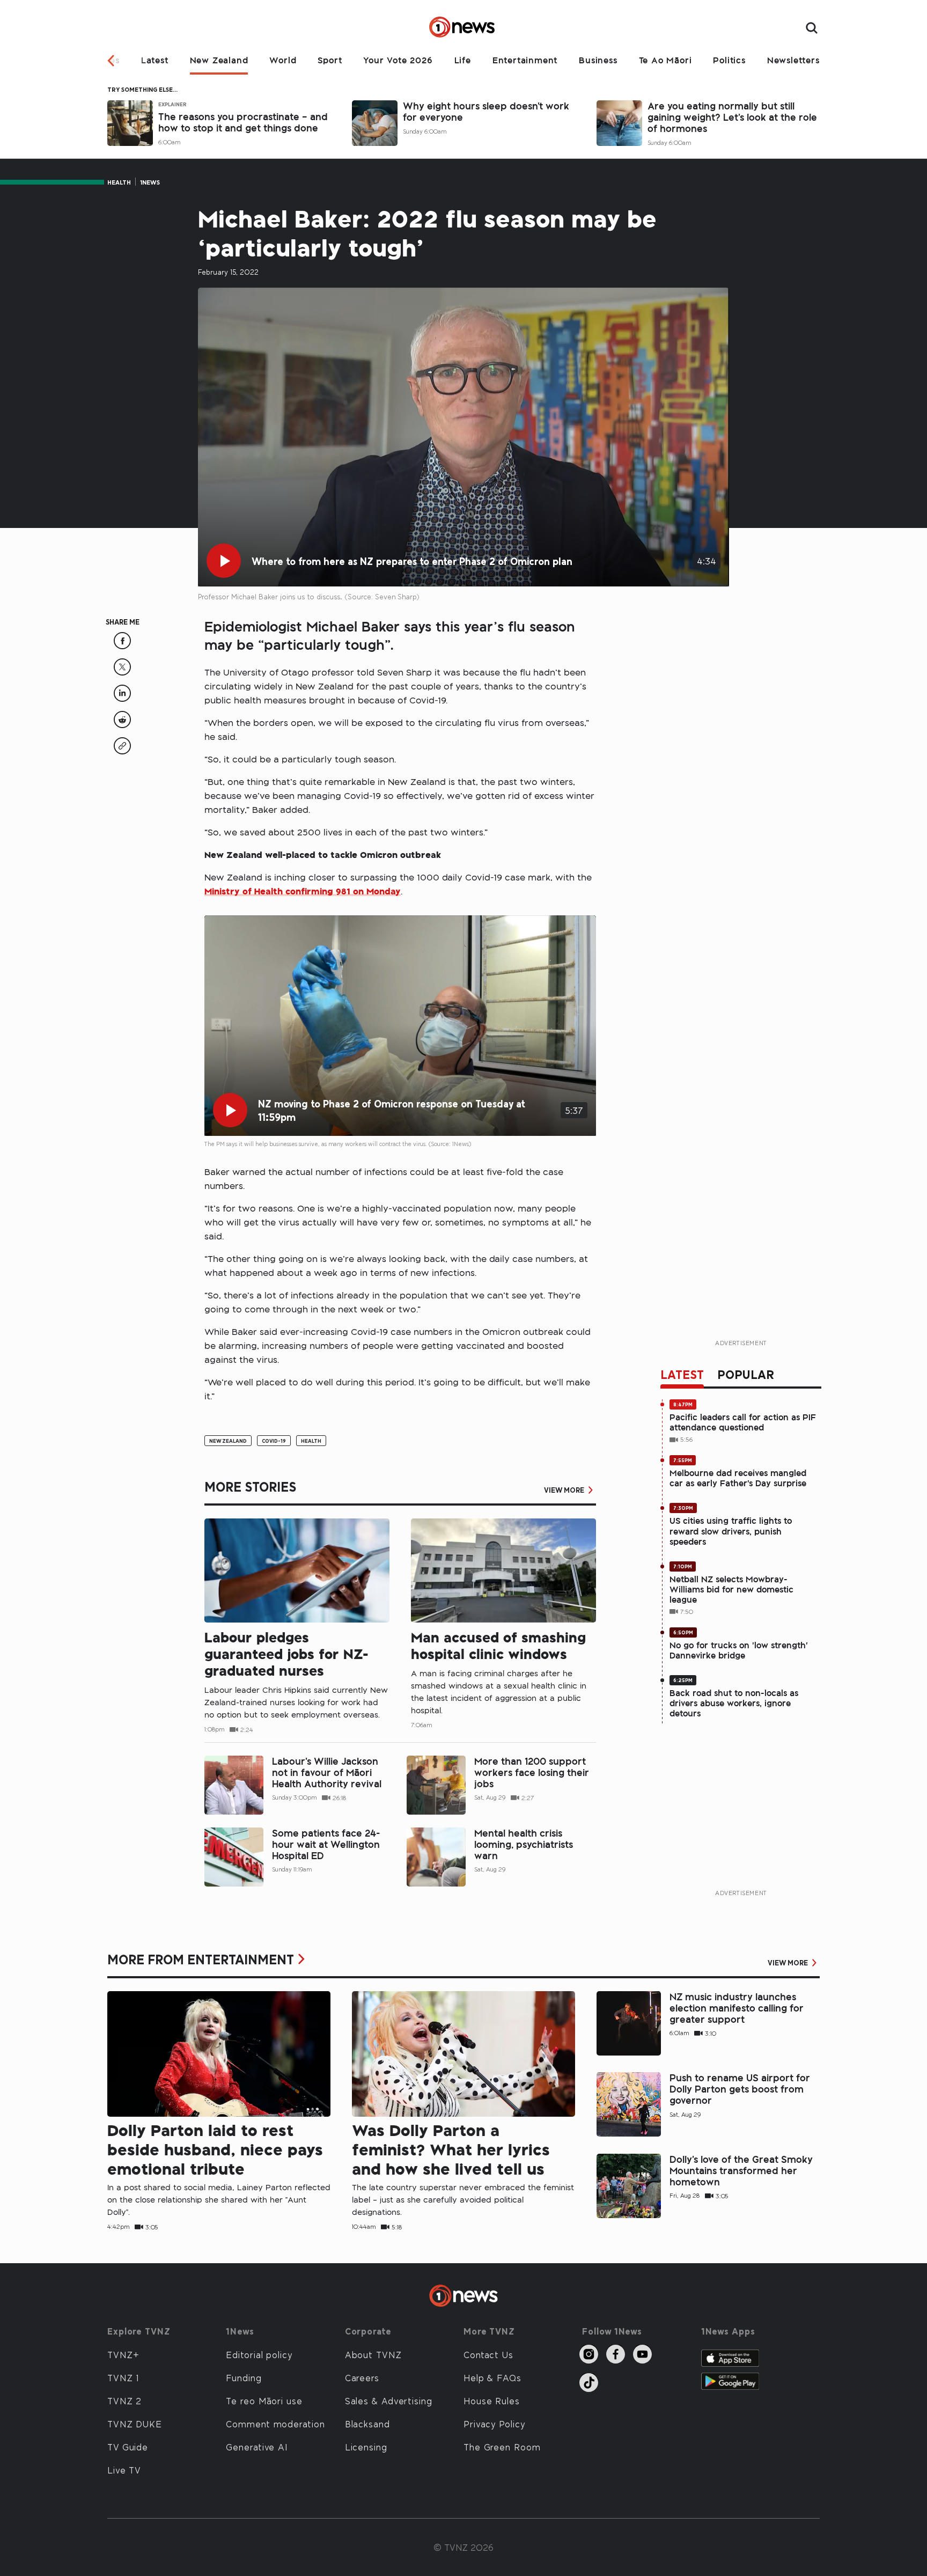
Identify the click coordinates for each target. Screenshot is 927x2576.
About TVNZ (373, 2354)
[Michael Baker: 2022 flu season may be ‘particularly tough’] (122, 645)
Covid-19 (274, 1441)
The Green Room (502, 2447)
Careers (362, 2377)
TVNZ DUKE (135, 2424)
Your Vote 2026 (398, 60)
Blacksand (367, 2424)
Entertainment (525, 60)
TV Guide (128, 2447)
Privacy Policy (495, 2424)
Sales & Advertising (389, 2401)
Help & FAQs (492, 2377)
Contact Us (488, 2354)
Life (463, 60)
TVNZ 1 (123, 2377)
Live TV (124, 2470)
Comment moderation (275, 2424)
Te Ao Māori (665, 60)
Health (119, 182)
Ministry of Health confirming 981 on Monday (303, 891)
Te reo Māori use (264, 2401)
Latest (155, 60)
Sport (330, 60)
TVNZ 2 (124, 2401)
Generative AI (257, 2447)
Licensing (366, 2447)
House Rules (492, 2401)
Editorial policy (259, 2354)
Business (598, 60)
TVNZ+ (123, 2354)
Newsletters (793, 60)
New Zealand (219, 60)
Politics (729, 60)
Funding (244, 2377)
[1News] (464, 28)
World (283, 60)
